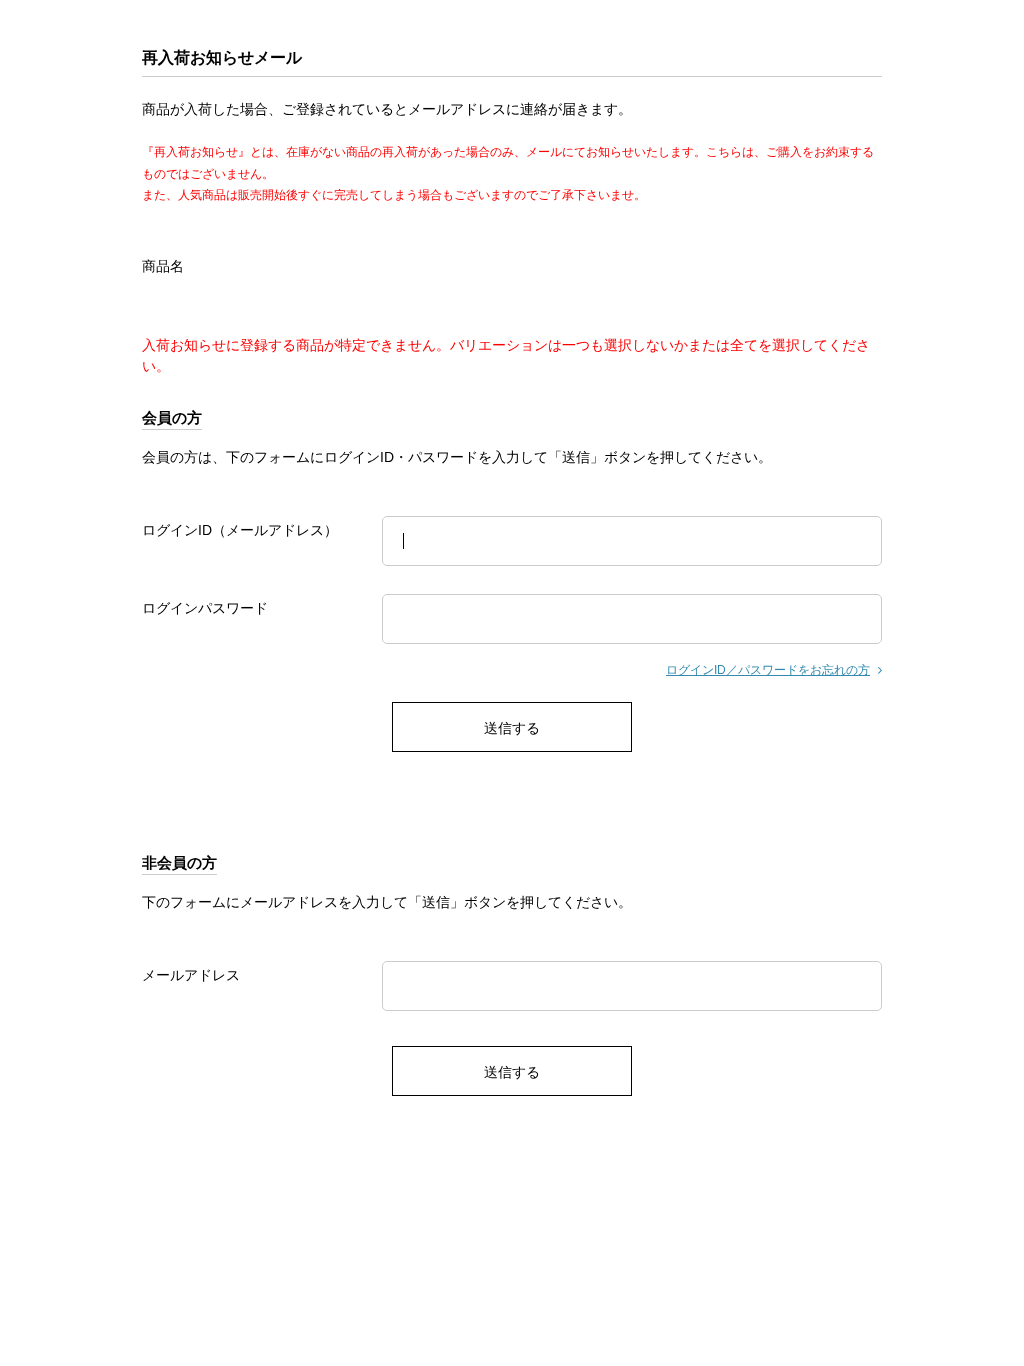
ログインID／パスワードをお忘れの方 (768, 670)
